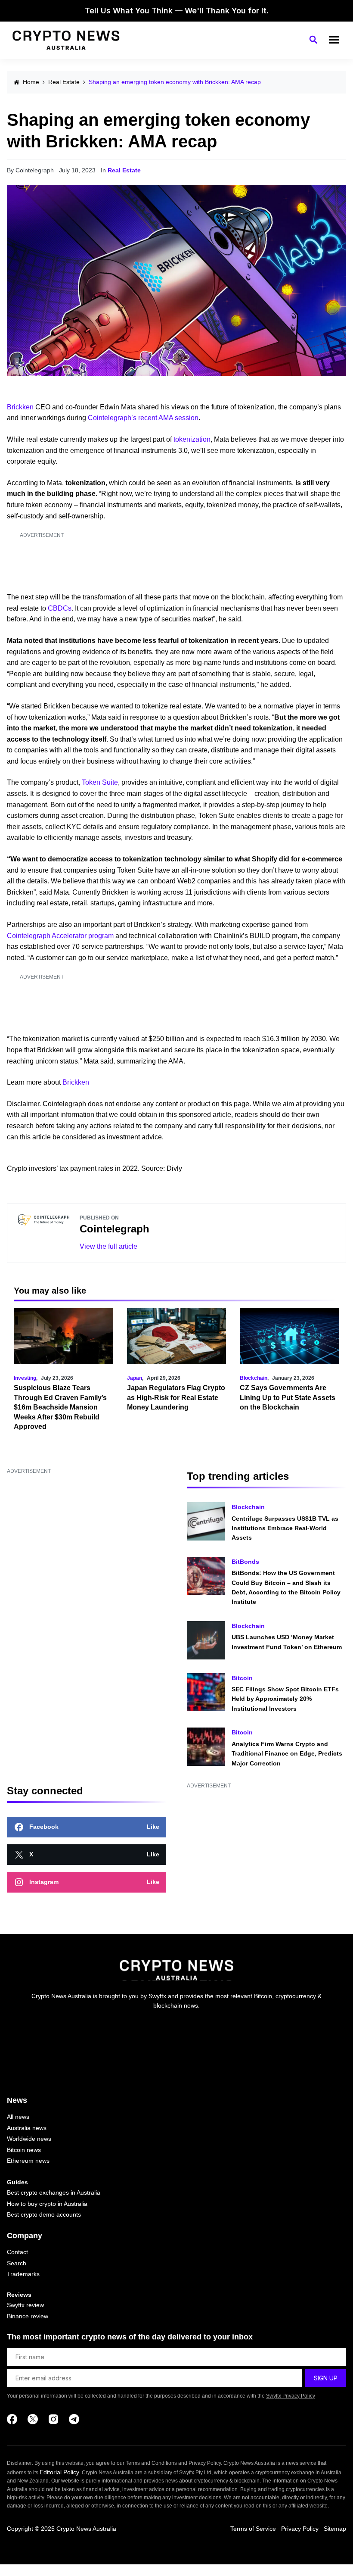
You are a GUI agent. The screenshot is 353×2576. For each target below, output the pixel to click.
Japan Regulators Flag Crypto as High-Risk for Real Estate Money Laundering (176, 1397)
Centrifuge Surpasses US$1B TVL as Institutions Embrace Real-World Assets (285, 1528)
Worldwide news (29, 2139)
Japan (135, 1378)
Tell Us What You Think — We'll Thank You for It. (177, 11)
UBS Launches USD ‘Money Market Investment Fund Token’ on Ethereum (287, 1642)
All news (18, 2117)
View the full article (108, 1246)
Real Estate (64, 82)
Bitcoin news (24, 2150)
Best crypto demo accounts (44, 2214)
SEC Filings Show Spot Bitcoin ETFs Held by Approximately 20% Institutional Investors (285, 1699)
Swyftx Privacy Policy (291, 2396)
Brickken (20, 407)
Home (31, 82)
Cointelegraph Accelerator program (60, 936)
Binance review (28, 2316)
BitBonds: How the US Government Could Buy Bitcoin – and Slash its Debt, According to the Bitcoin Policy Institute (286, 1587)
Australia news (27, 2128)
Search (17, 2263)
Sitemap (335, 2529)
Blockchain (254, 1378)
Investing (25, 1378)
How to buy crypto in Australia (47, 2204)
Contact (17, 2252)
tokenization (192, 439)
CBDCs (60, 608)
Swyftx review (25, 2305)
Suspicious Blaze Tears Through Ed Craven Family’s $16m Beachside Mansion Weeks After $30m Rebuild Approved (60, 1407)
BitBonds (245, 1562)
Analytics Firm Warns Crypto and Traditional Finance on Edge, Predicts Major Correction (287, 1754)
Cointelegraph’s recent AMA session (143, 418)
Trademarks (23, 2274)
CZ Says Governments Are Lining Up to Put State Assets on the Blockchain (288, 1397)
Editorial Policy (59, 2472)
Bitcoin (242, 1678)
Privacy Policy (300, 2529)
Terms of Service (253, 2529)
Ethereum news (28, 2161)
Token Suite (100, 782)
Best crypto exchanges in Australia (54, 2192)
